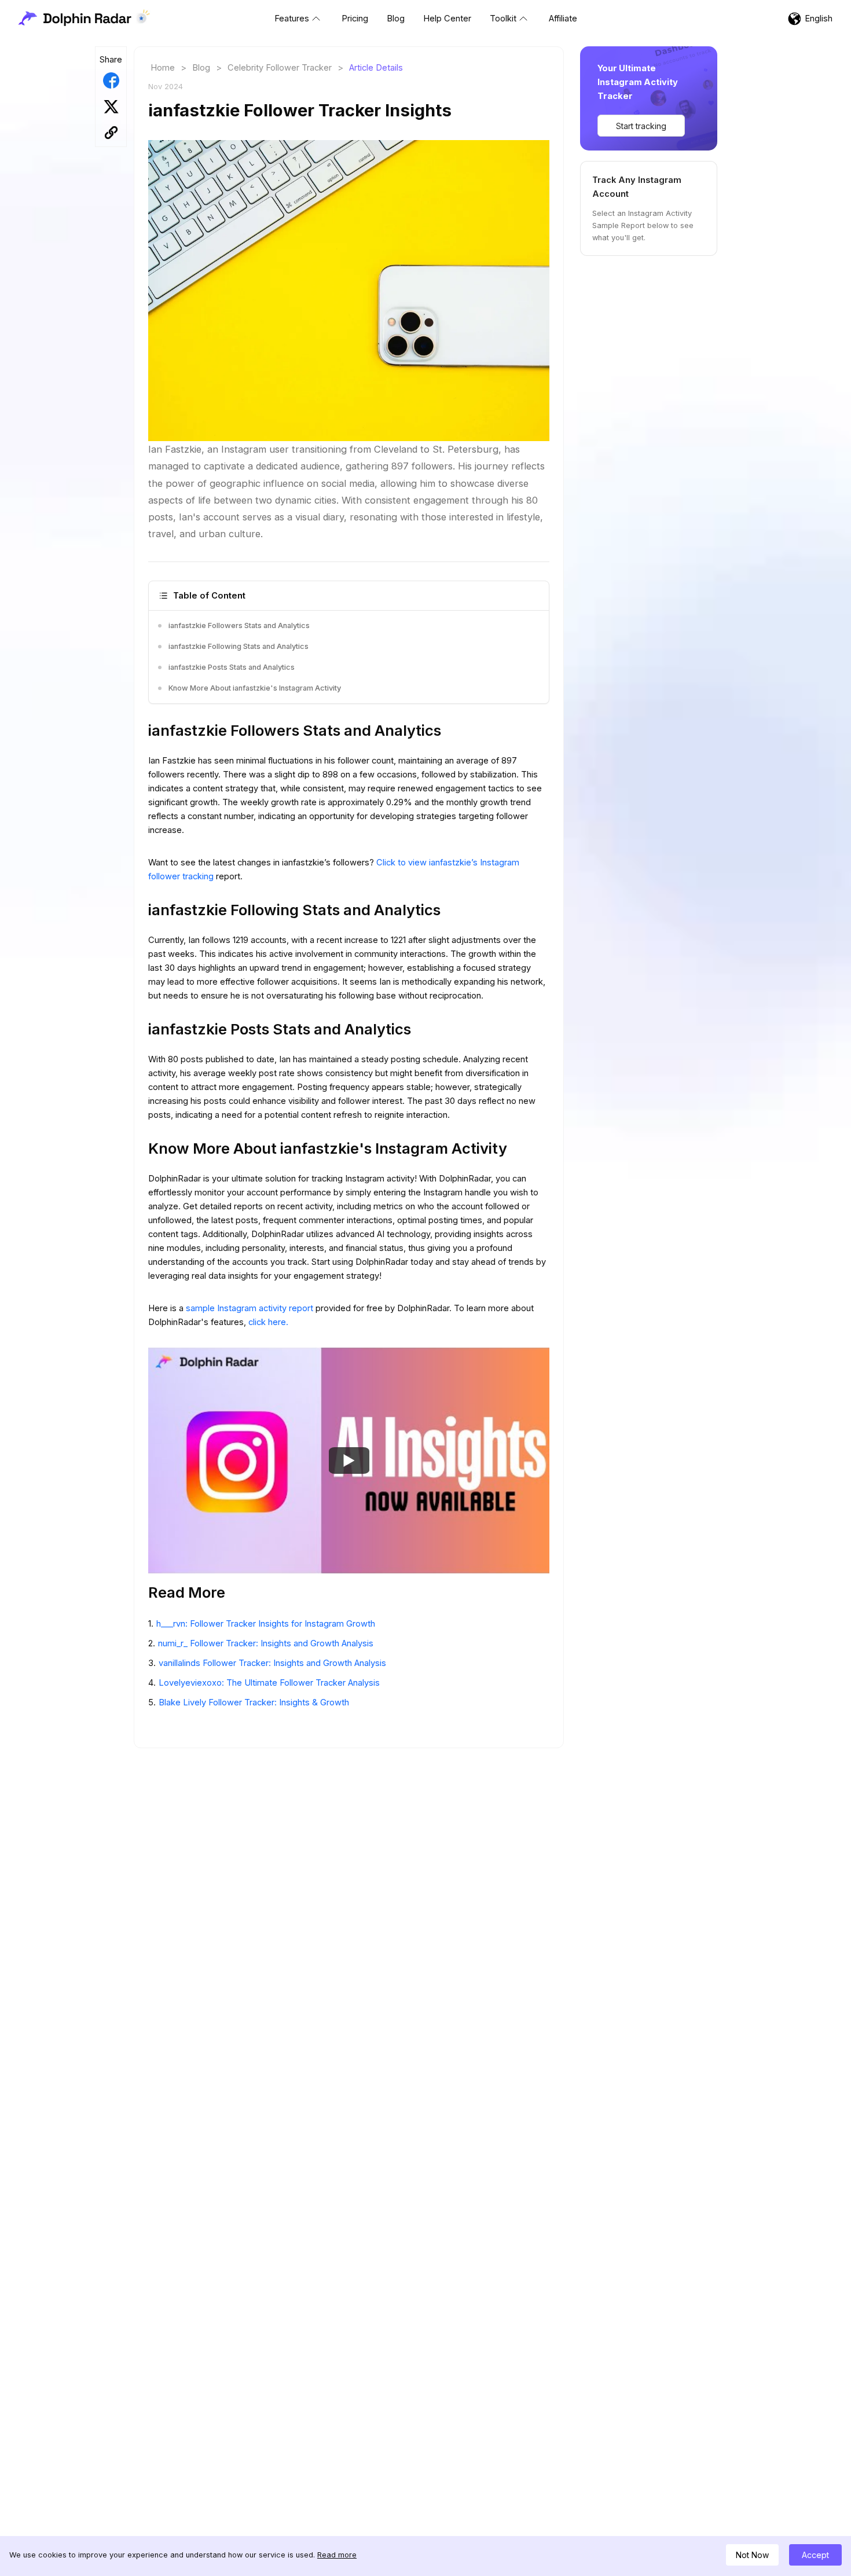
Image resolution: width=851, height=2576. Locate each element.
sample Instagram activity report (251, 1308)
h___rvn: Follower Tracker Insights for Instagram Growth (266, 1624)
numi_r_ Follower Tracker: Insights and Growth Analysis (266, 1643)
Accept (815, 2555)
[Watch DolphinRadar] (349, 1461)
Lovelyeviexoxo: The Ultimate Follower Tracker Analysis (269, 1683)
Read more (337, 2555)
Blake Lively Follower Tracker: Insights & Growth (254, 1702)
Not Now (752, 2555)
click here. (268, 1322)
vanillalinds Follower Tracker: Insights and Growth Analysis (272, 1663)
